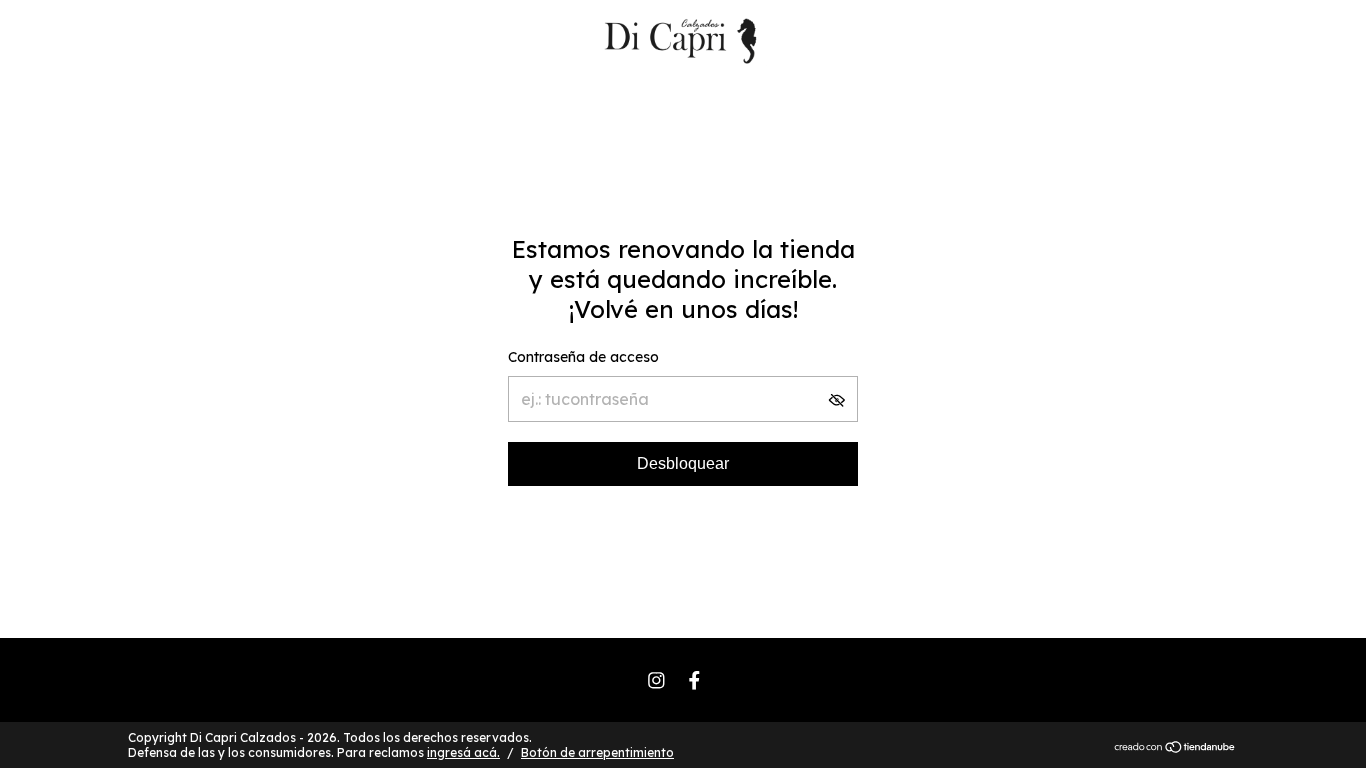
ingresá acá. (463, 752)
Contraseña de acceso (583, 357)
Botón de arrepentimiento (597, 752)
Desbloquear (683, 463)
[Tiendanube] (1175, 748)
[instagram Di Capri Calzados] (656, 680)
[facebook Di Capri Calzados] (694, 680)
